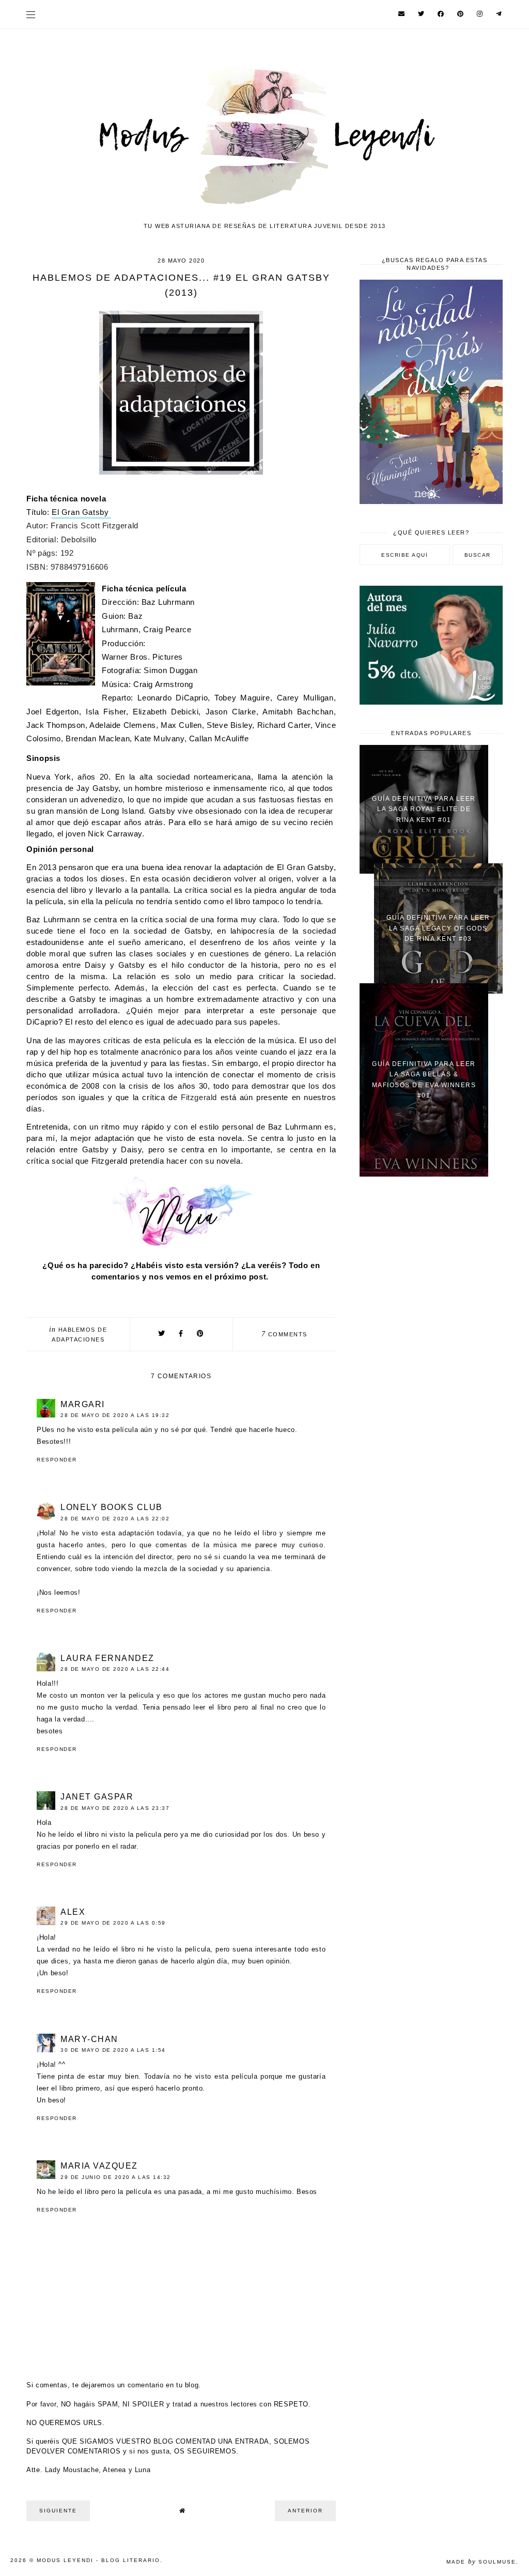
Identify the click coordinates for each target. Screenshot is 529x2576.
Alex (73, 1912)
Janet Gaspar (97, 1797)
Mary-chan (89, 2039)
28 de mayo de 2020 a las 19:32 (115, 1415)
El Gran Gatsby (81, 512)
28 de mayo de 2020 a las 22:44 (115, 1669)
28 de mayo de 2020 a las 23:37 (115, 1808)
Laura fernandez (107, 1658)
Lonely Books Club (112, 1507)
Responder (57, 1460)
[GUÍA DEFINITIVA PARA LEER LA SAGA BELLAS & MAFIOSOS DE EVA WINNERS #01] (424, 1174)
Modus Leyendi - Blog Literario (98, 2560)
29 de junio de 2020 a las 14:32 (116, 2177)
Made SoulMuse (481, 2562)
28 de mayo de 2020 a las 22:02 (115, 1519)
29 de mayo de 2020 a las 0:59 (113, 1923)
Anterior (305, 2511)
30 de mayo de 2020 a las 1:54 (113, 2050)
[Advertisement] (431, 1259)
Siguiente (58, 2511)
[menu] (31, 14)
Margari (83, 1404)
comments (284, 1334)
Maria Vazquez (99, 2166)
